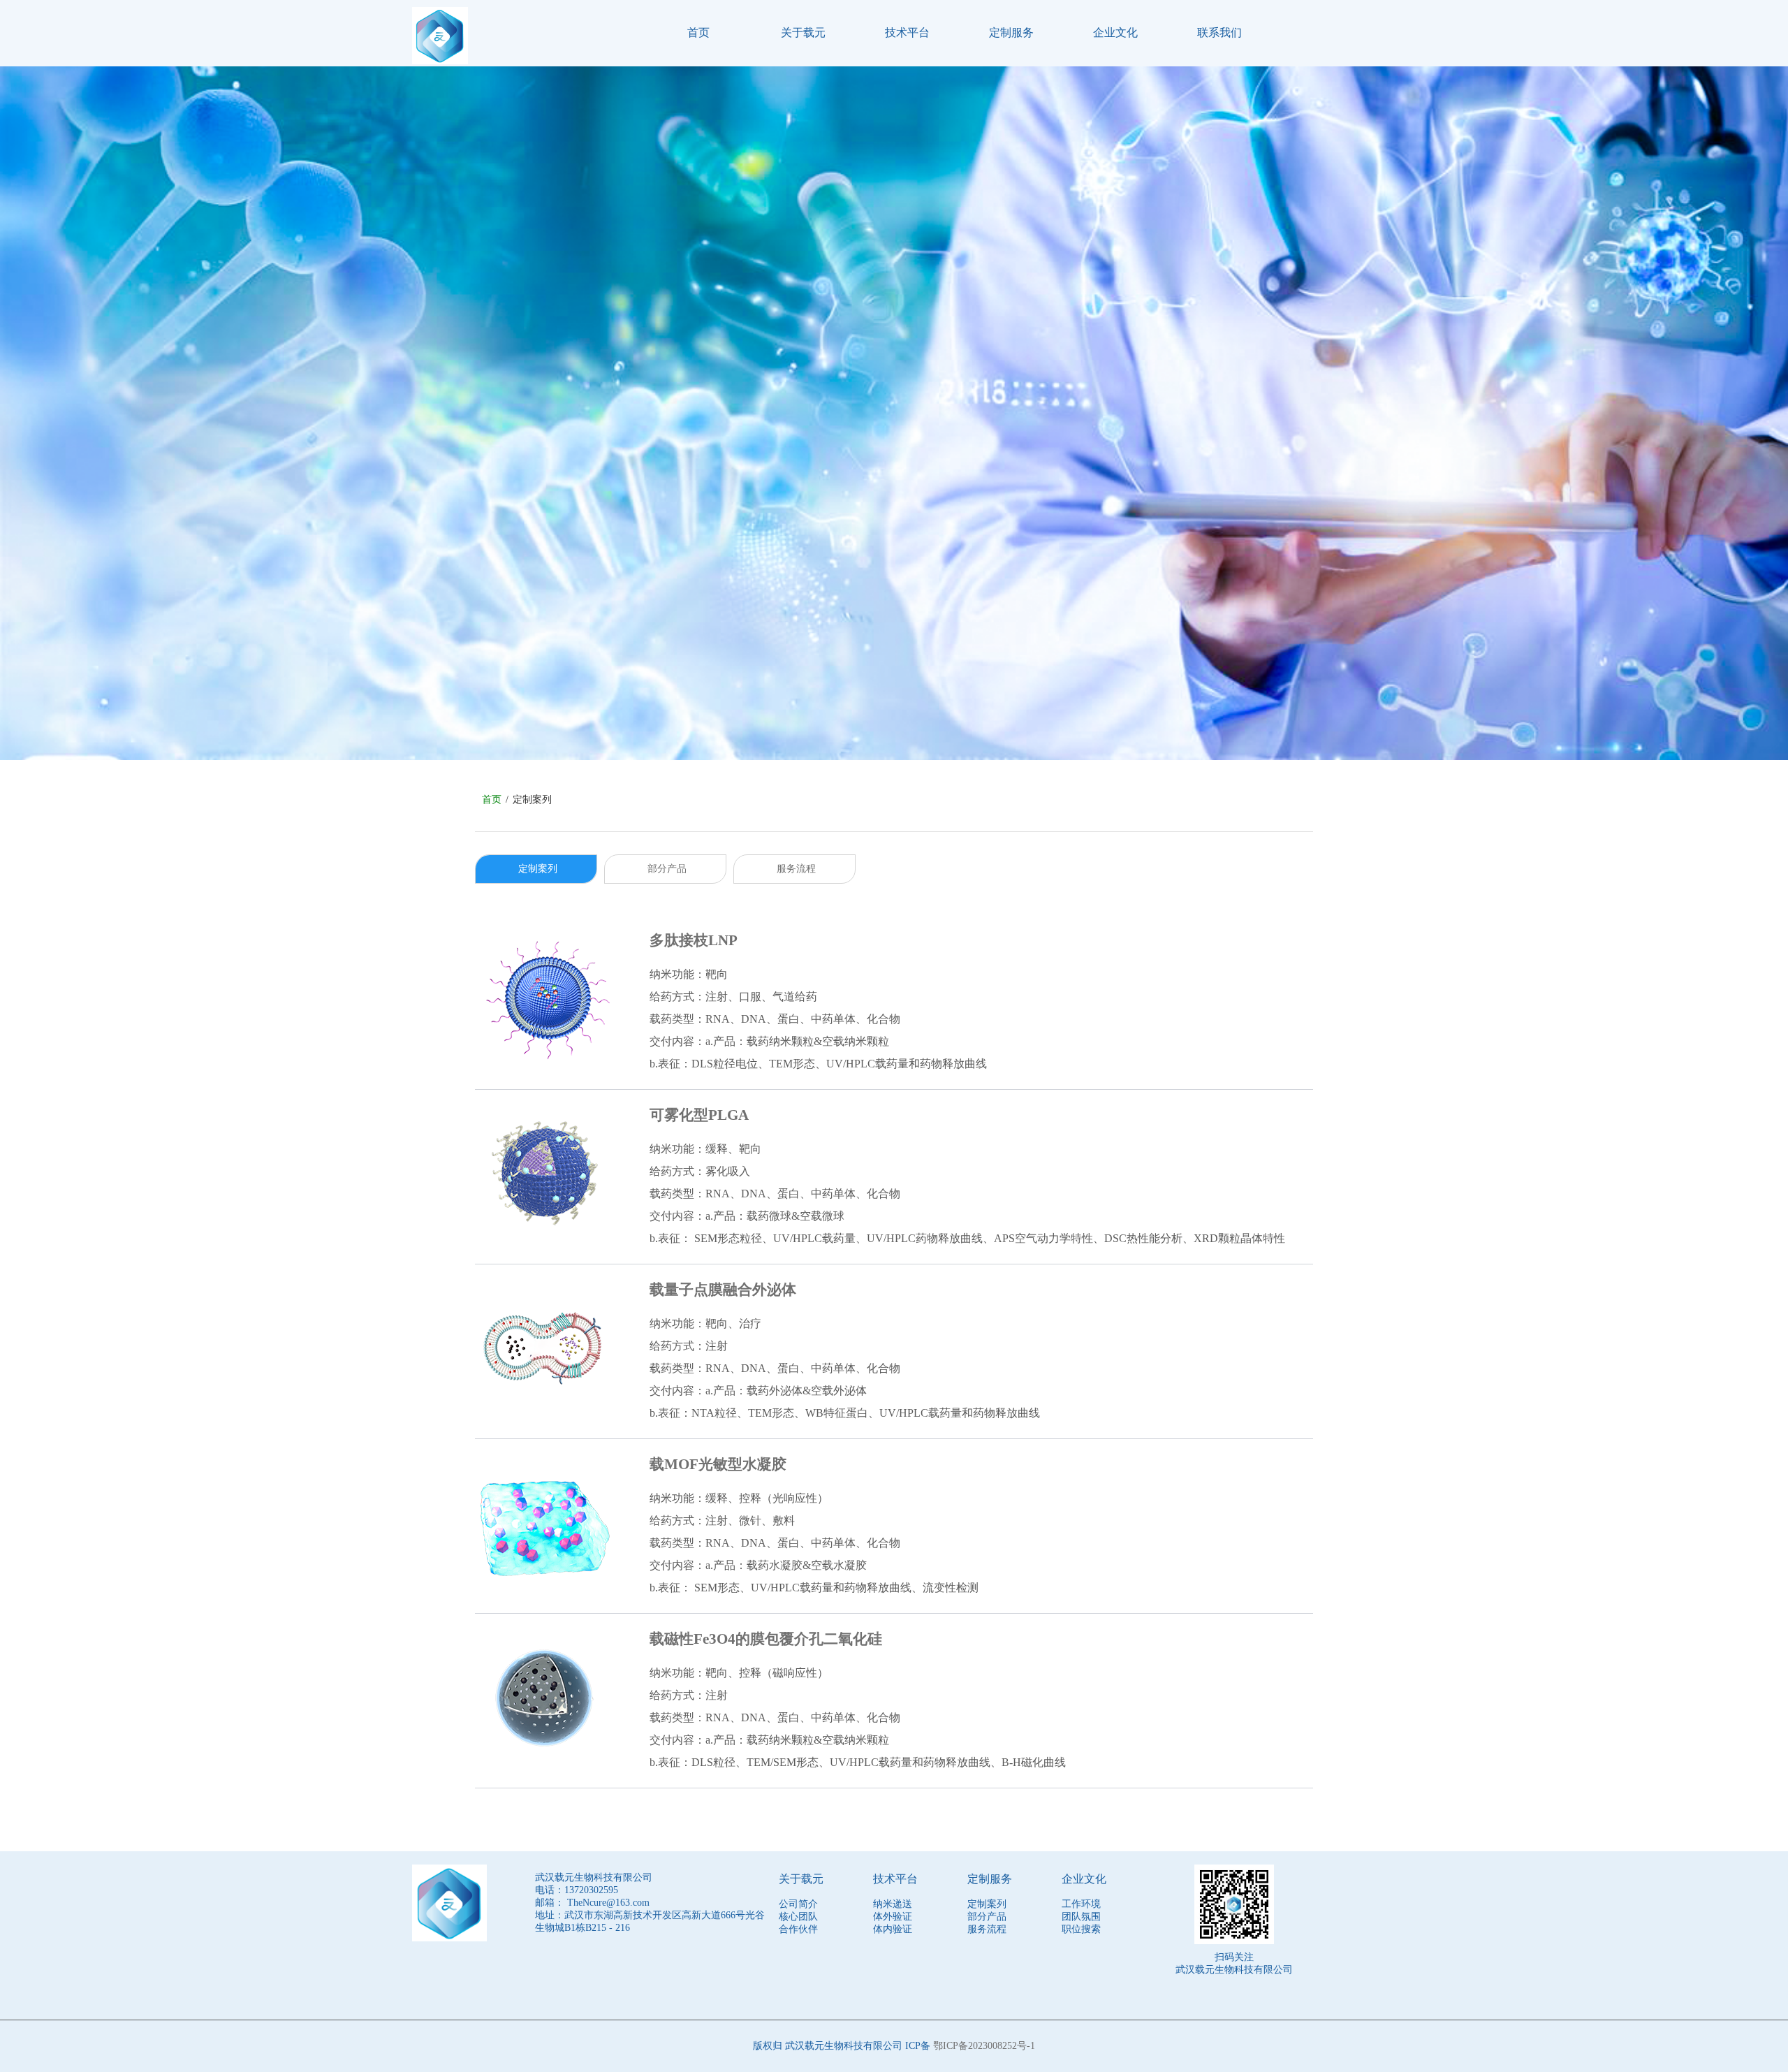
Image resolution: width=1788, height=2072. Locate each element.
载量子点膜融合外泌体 (723, 1290)
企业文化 (1115, 32)
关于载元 (803, 32)
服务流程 (796, 869)
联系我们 (1219, 32)
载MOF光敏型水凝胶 (718, 1464)
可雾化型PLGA (699, 1115)
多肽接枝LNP (694, 940)
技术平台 (907, 32)
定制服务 (1011, 32)
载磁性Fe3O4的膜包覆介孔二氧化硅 (766, 1639)
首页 (698, 32)
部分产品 (667, 869)
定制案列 (538, 869)
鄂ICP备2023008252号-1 (984, 2046)
